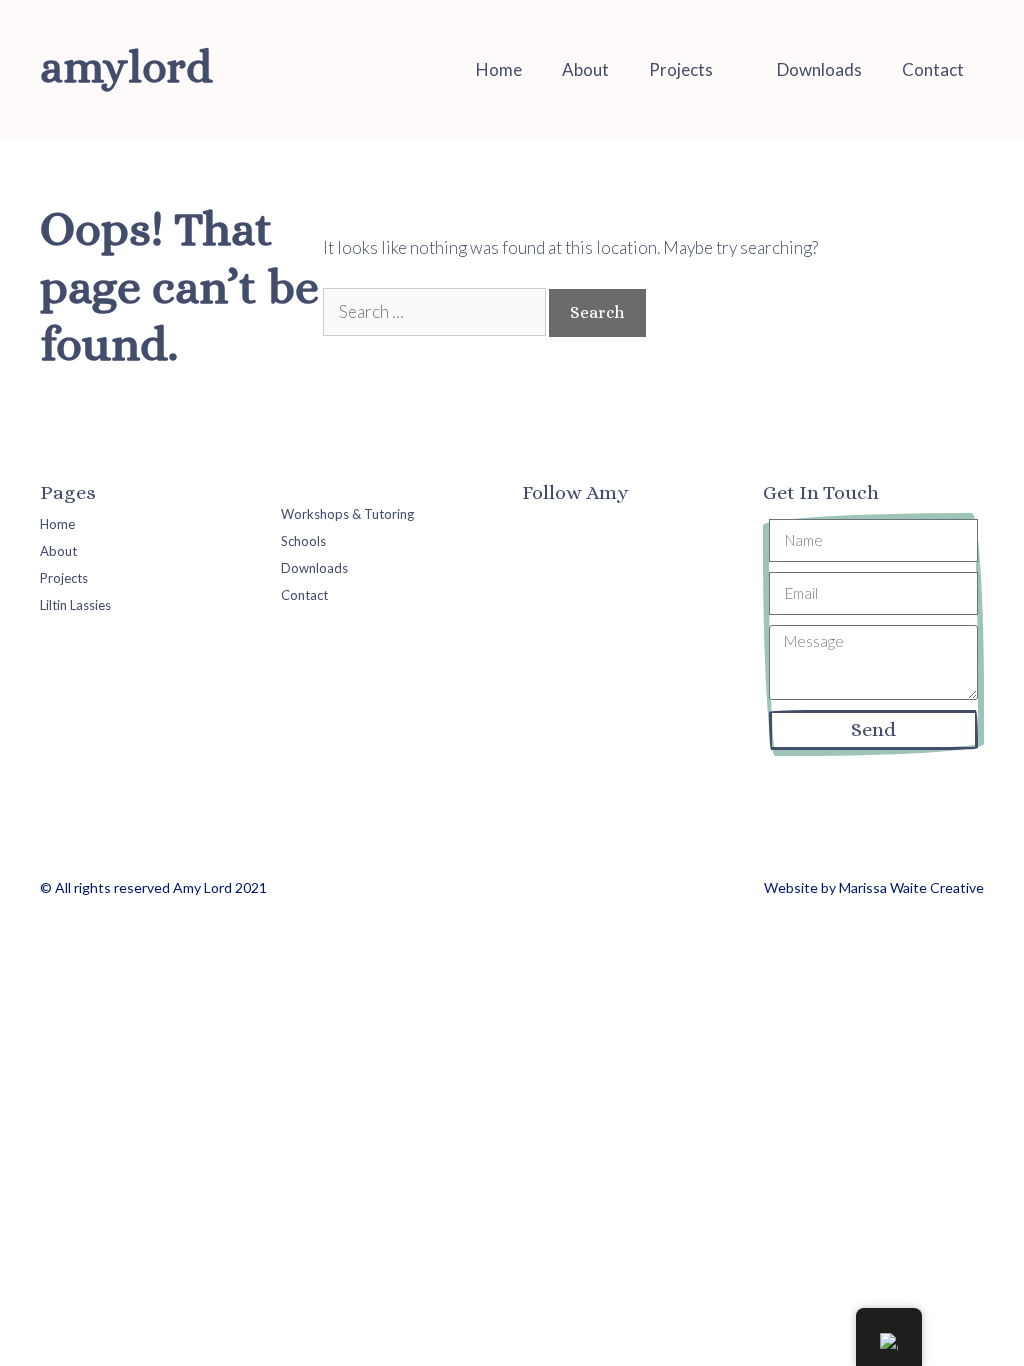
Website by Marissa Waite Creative (874, 887)
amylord (126, 67)
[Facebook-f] (536, 527)
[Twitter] (574, 527)
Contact (933, 69)
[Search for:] (436, 311)
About (585, 69)
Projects (681, 69)
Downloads (819, 69)
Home (499, 69)
